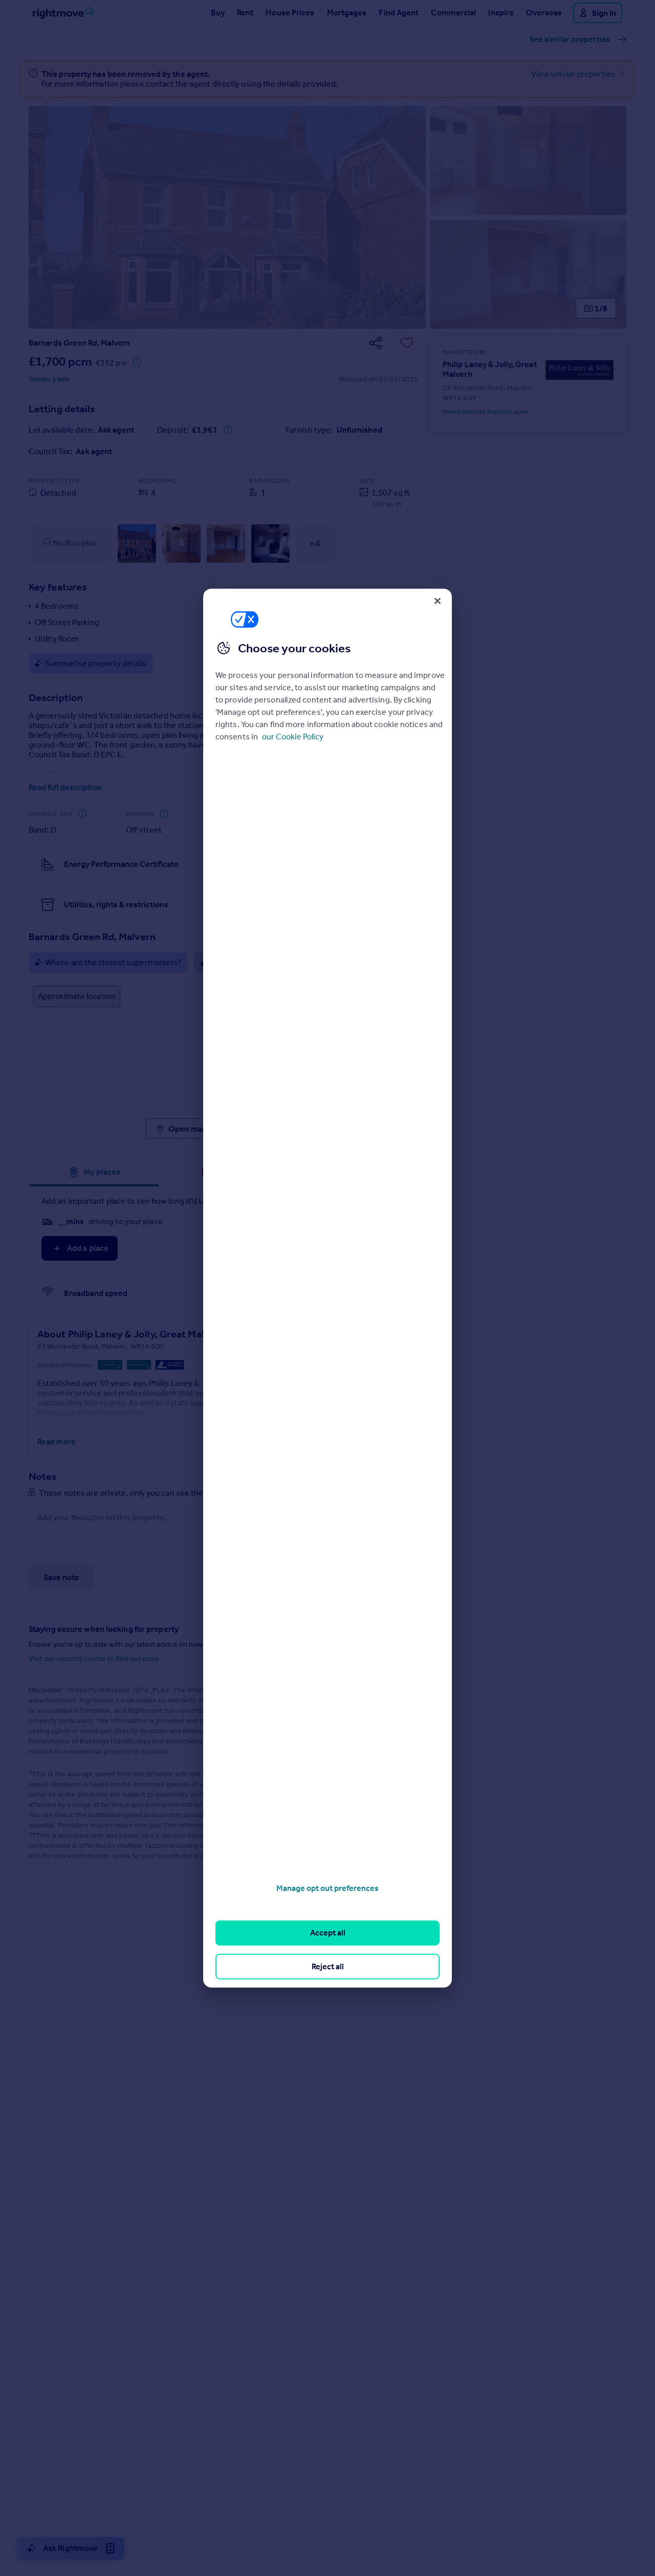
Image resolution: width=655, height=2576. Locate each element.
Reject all (328, 1966)
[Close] (438, 601)
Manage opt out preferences (327, 1888)
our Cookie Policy (293, 736)
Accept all (328, 1933)
